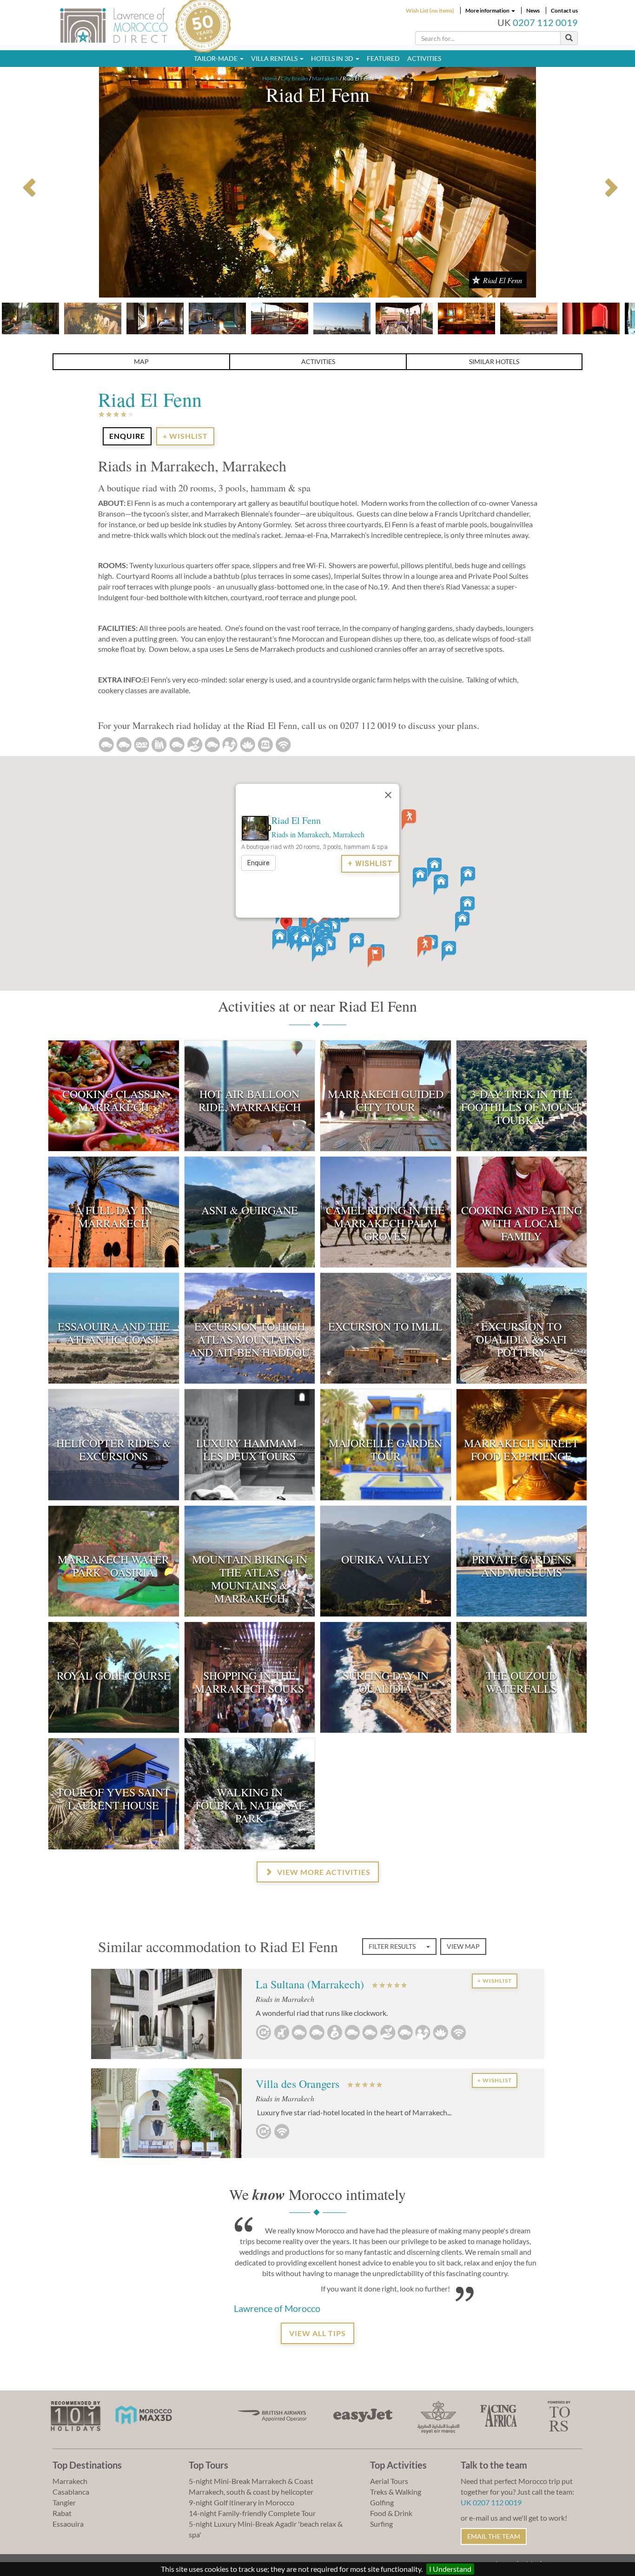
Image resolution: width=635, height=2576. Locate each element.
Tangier (64, 2502)
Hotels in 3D (333, 58)
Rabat (62, 2513)
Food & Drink (391, 2513)
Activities (424, 58)
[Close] (388, 795)
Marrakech (325, 78)
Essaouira (68, 2524)
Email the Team (494, 2536)
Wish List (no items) (430, 10)
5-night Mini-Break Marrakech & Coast (251, 2481)
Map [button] (141, 361)
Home (270, 78)
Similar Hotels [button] (494, 361)
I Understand (450, 2569)
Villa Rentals (275, 58)
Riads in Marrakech (300, 834)
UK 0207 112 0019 (491, 2502)
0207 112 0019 (545, 23)
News (533, 10)
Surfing (381, 2524)
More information (488, 10)
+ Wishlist (185, 436)
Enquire (258, 863)
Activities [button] (318, 361)
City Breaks (294, 78)
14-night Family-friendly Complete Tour (252, 2513)
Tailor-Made (216, 58)
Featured (383, 58)
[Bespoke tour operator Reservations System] (559, 2415)
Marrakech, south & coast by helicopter (251, 2492)
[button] (286, 924)
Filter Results (393, 1946)
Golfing (382, 2502)
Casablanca (71, 2492)
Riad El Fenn (296, 820)
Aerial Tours (389, 2481)
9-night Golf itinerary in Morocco (241, 2502)
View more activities (323, 1872)
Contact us (564, 10)
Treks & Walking (396, 2492)
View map (463, 1946)
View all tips (317, 2333)
